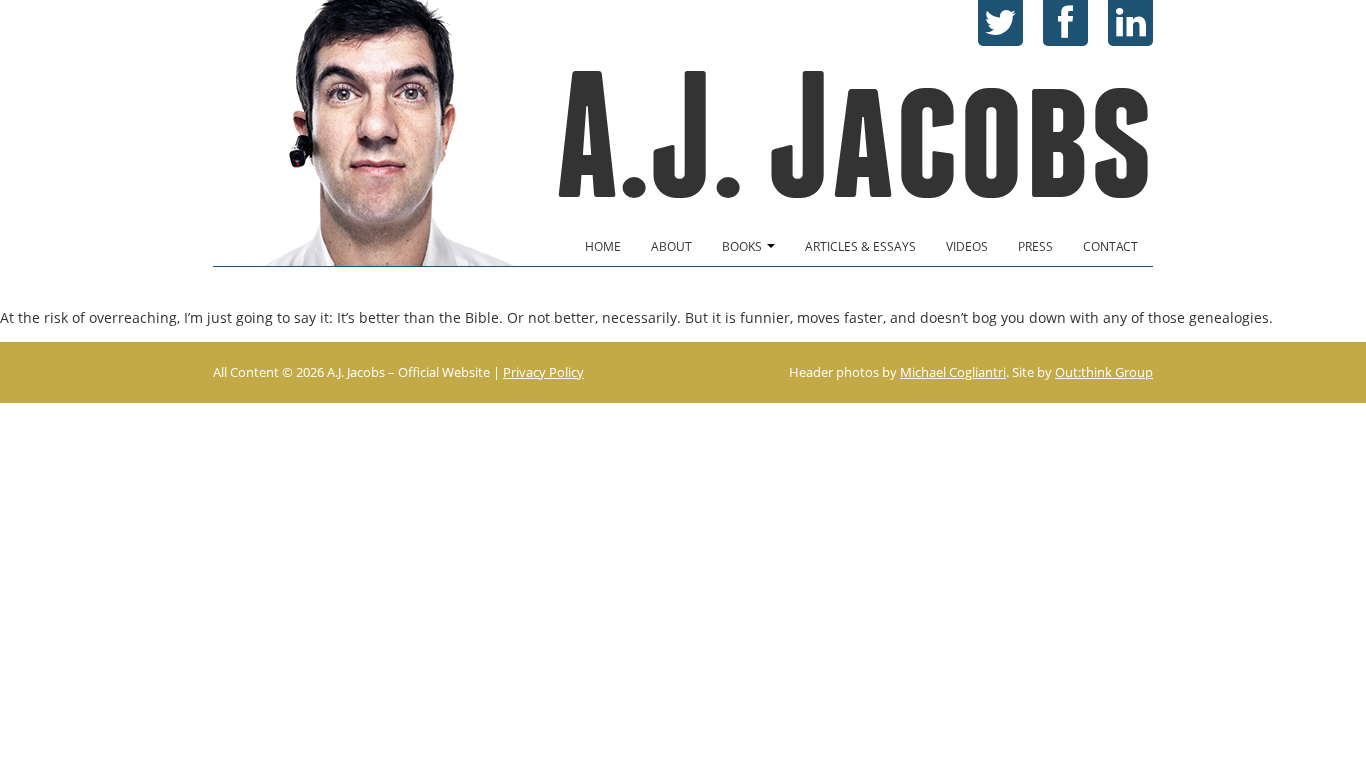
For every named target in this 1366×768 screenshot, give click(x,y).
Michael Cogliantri (953, 372)
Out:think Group (1104, 372)
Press (1035, 246)
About (671, 246)
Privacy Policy (543, 372)
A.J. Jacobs (854, 135)
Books (743, 246)
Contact (1110, 246)
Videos (967, 246)
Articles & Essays (860, 246)
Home (603, 246)
